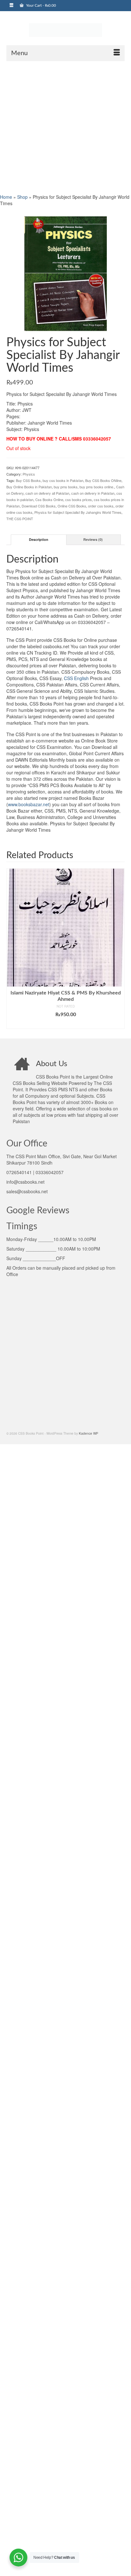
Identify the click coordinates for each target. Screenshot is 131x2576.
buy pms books (66, 487)
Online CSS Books (72, 506)
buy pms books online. (97, 487)
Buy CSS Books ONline (103, 480)
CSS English (76, 678)
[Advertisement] (65, 127)
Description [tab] (39, 539)
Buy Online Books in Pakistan (29, 487)
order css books (101, 506)
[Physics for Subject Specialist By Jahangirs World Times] (65, 273)
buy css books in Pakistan (63, 480)
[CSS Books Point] (65, 30)
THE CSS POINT (20, 519)
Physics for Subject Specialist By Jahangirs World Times (78, 512)
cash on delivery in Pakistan (93, 493)
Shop (22, 197)
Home (6, 197)
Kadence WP (89, 1433)
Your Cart (41, 5)
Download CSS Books (39, 506)
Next (119, 949)
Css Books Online (49, 499)
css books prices (79, 499)
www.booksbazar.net (29, 804)
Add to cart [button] (66, 1024)
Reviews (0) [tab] (93, 539)
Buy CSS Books (28, 480)
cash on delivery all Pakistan (47, 493)
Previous (12, 949)
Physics (29, 474)
